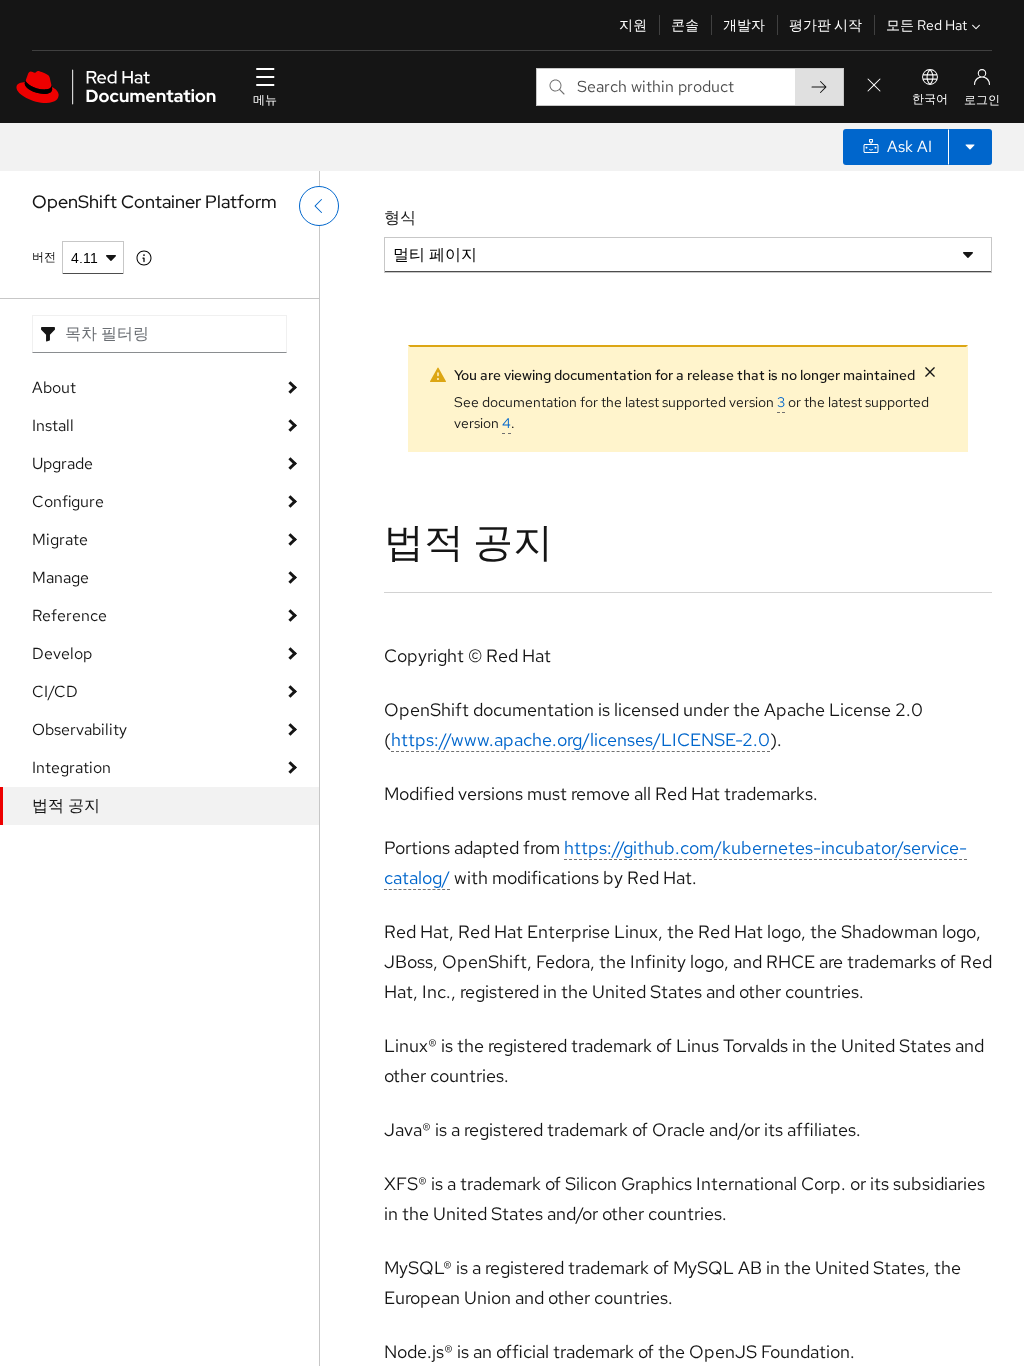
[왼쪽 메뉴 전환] (319, 206)
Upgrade (62, 463)
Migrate (60, 539)
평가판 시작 (825, 25)
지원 (633, 25)
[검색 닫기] (874, 86)
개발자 (744, 25)
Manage (60, 577)
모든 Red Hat (926, 25)
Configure (68, 501)
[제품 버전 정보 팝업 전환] (144, 258)
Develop (62, 653)
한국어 (930, 99)
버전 (44, 257)
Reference (69, 615)
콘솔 (685, 25)
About (54, 387)
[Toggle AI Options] (970, 147)
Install (53, 425)
